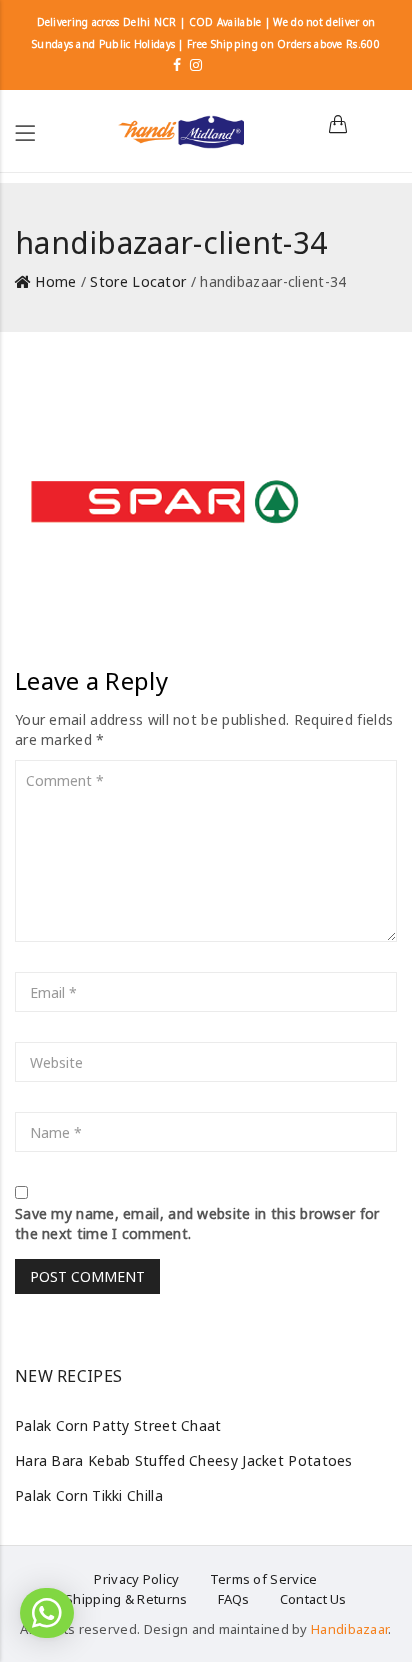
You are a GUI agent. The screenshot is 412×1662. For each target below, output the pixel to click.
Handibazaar (349, 1629)
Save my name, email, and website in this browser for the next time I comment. (197, 1223)
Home (55, 281)
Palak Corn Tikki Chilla (89, 1495)
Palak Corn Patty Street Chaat (118, 1425)
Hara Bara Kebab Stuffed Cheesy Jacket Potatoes (184, 1460)
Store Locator (138, 281)
